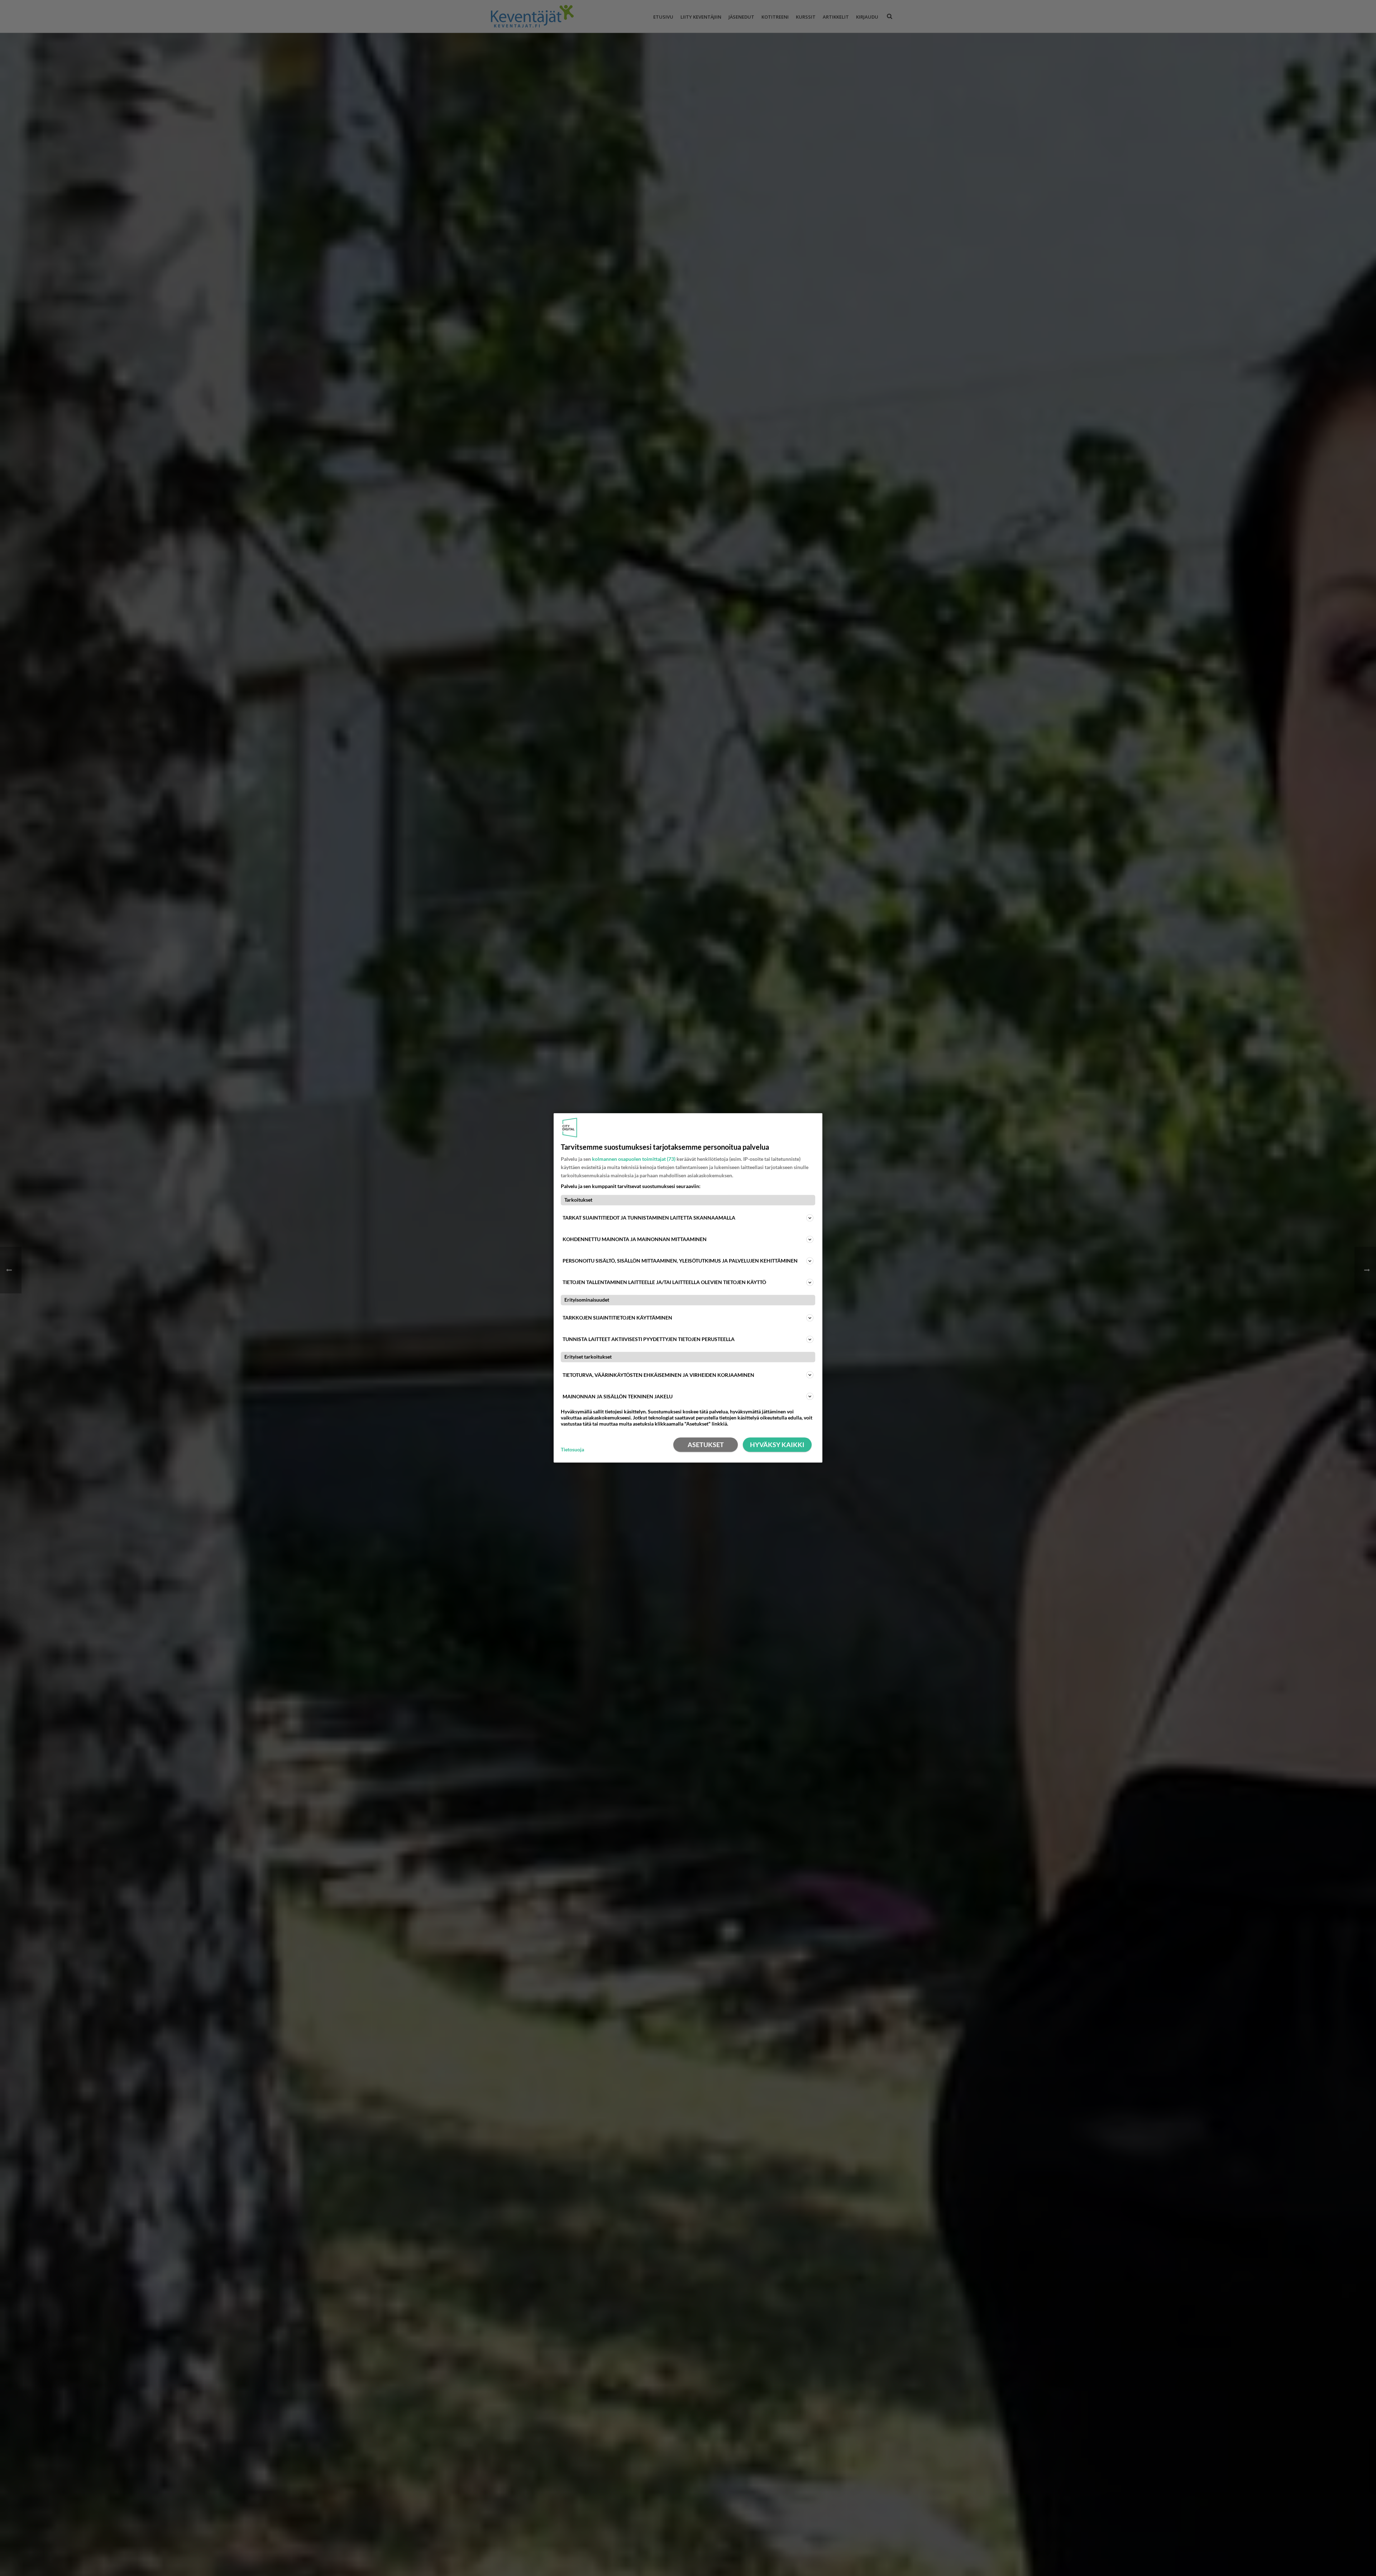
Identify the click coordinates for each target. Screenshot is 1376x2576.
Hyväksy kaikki (777, 1445)
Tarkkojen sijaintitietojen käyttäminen (617, 1318)
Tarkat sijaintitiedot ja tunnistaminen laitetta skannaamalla (649, 1218)
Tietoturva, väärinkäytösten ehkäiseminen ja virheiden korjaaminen (658, 1375)
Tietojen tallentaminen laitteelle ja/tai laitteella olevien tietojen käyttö (664, 1282)
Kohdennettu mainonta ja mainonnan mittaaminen (635, 1239)
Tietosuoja (572, 1450)
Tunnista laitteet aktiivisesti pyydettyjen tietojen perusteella (649, 1339)
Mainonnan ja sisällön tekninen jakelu (618, 1396)
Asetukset (706, 1445)
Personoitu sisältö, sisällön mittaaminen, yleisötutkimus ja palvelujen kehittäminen (680, 1261)
